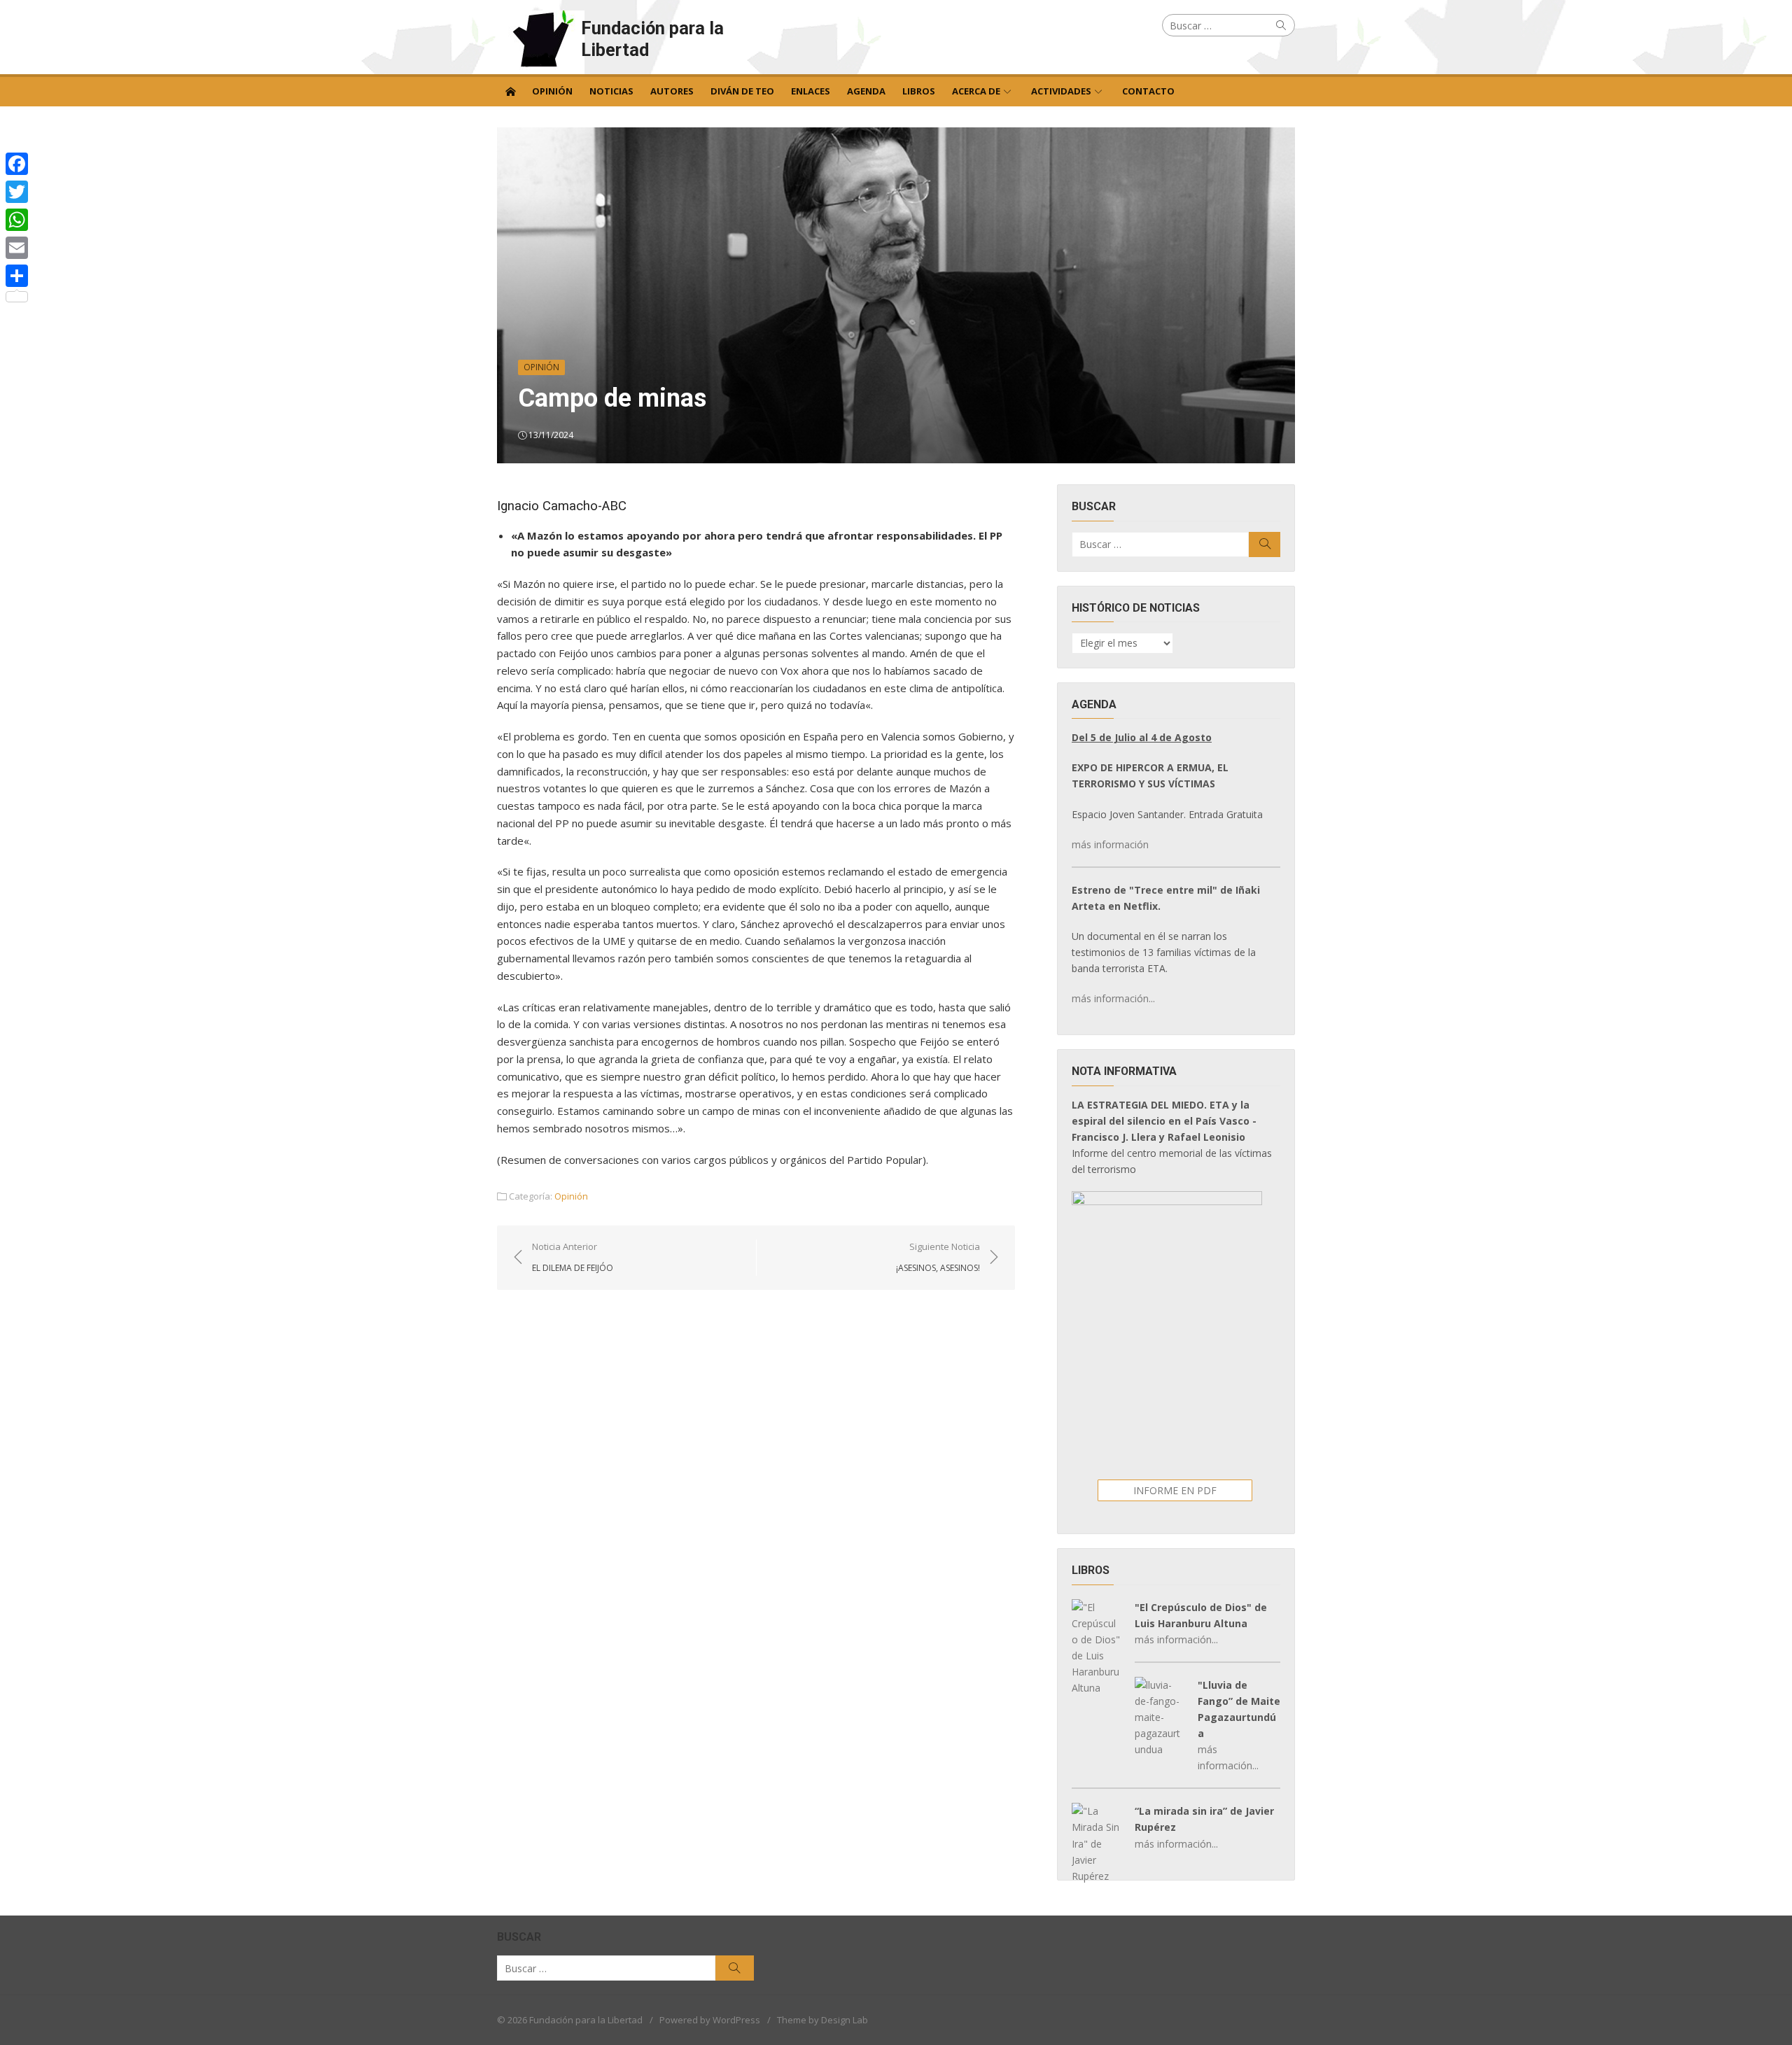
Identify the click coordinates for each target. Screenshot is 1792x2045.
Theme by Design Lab (822, 2020)
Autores (672, 91)
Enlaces (811, 91)
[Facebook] (17, 164)
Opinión (552, 91)
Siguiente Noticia (938, 1257)
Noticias (611, 91)
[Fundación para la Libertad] (510, 90)
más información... (1113, 998)
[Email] (17, 248)
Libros (919, 91)
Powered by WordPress (710, 2020)
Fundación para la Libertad (652, 39)
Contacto (1148, 91)
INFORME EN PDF (1175, 1490)
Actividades (1061, 91)
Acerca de (976, 91)
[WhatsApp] (17, 220)
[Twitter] (17, 192)
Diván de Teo (742, 91)
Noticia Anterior (573, 1257)
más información (1110, 844)
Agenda (866, 91)
